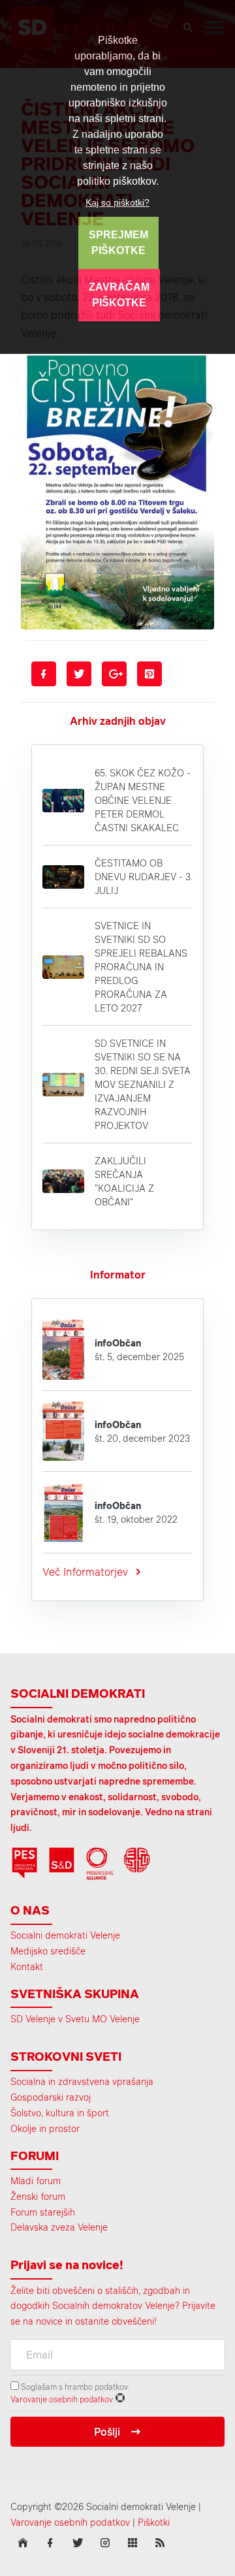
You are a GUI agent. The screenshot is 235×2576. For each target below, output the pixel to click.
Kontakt (27, 1966)
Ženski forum (38, 2196)
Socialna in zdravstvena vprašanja (82, 2081)
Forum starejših (43, 2212)
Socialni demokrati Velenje (65, 1935)
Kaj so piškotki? (117, 202)
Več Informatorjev (85, 1572)
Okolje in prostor (45, 2128)
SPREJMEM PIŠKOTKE (118, 243)
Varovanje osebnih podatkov (62, 2399)
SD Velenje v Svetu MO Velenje (75, 2019)
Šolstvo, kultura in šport (60, 2113)
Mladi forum (36, 2181)
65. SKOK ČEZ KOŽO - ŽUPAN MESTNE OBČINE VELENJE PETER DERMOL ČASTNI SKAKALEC (143, 800)
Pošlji (107, 2432)
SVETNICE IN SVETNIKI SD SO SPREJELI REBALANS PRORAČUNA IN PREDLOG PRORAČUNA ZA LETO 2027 (141, 967)
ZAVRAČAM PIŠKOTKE (119, 295)
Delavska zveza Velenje (59, 2227)
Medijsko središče (48, 1951)
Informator (118, 1275)
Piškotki (154, 2522)
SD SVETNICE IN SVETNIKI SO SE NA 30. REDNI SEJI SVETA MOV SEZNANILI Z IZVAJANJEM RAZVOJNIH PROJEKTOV (143, 1084)
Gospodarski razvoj (51, 2097)
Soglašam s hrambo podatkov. (74, 2387)
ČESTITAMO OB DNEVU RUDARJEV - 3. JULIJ (144, 877)
